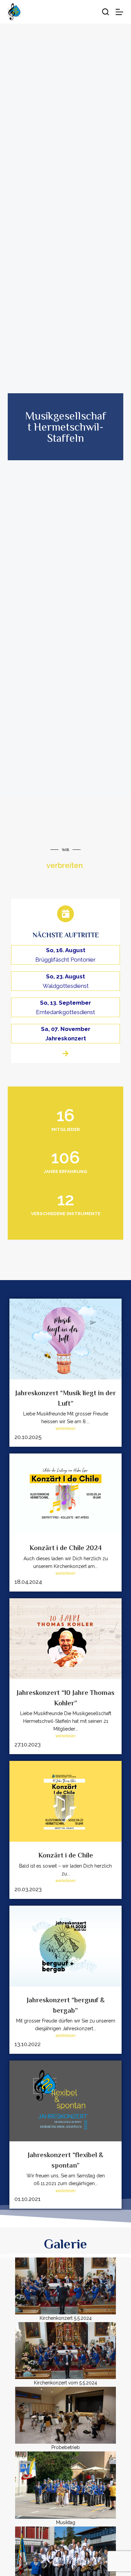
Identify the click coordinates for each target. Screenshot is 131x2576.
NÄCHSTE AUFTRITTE (66, 935)
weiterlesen (65, 1429)
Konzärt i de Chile (66, 1855)
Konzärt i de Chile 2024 (66, 1548)
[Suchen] (105, 12)
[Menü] (119, 12)
